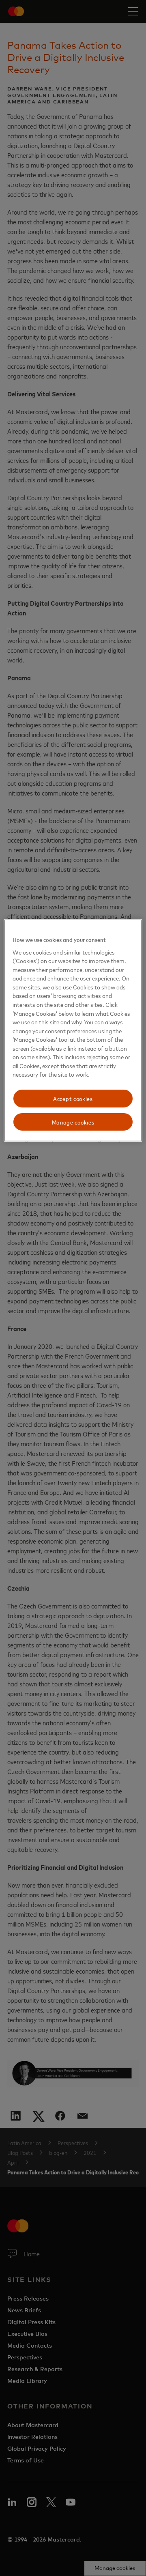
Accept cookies (73, 1098)
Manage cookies (73, 1122)
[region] (73, 1030)
